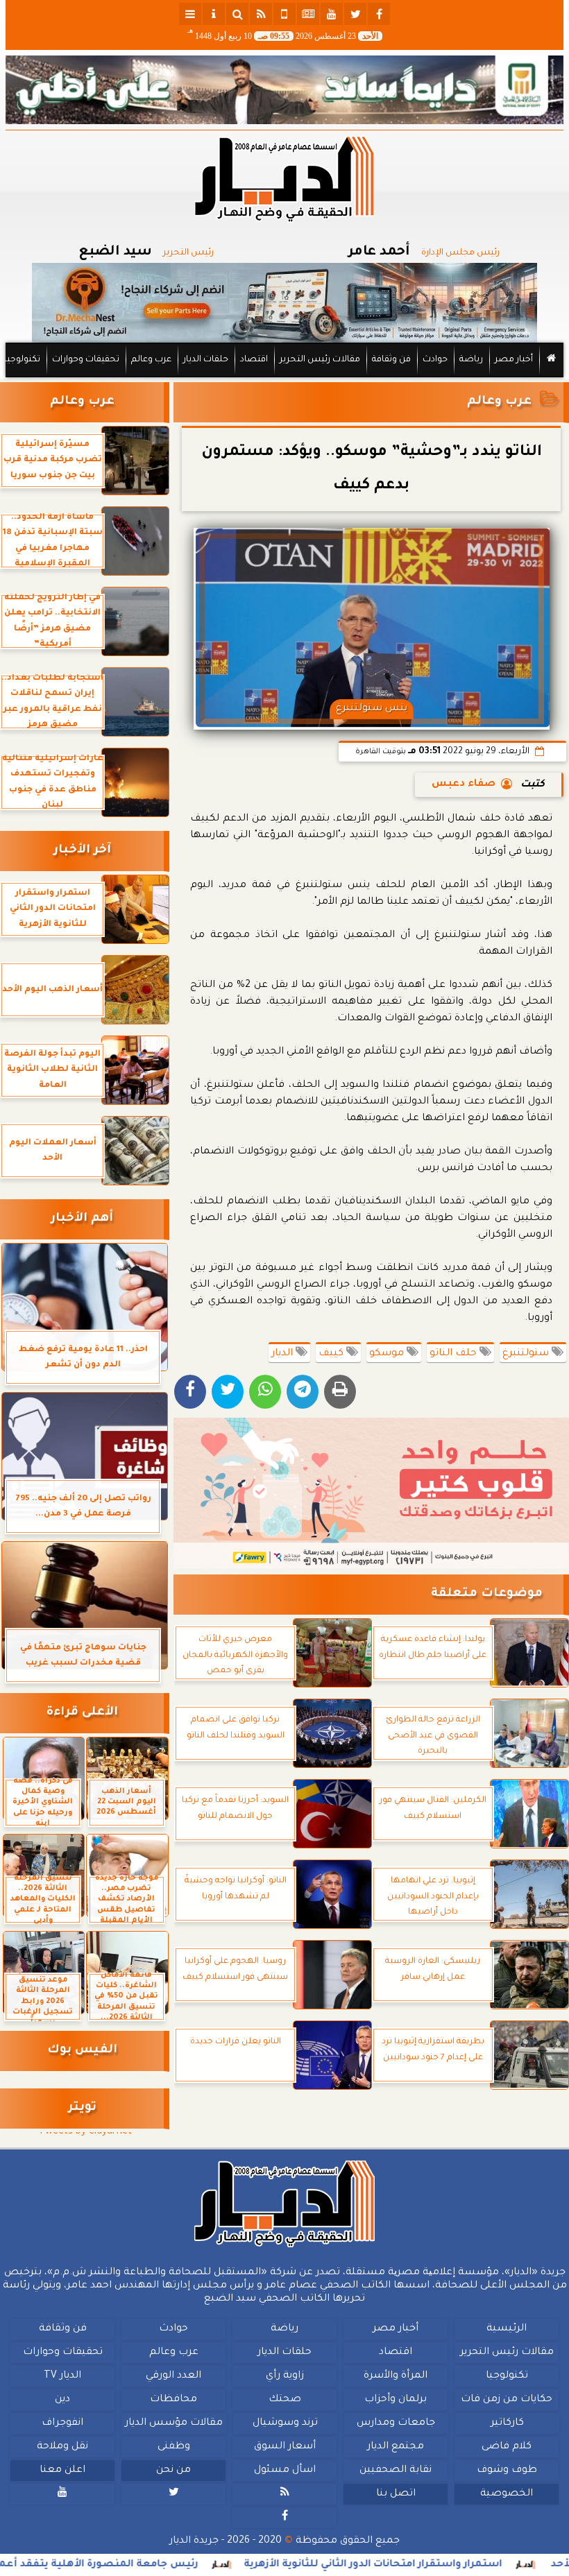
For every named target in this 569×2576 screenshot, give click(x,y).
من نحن (173, 2471)
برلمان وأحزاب (396, 2400)
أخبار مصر (514, 360)
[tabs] (190, 14)
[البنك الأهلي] (284, 90)
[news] (308, 14)
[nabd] (284, 14)
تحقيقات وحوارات (86, 360)
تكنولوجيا (22, 360)
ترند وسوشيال (285, 2423)
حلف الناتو (455, 1354)
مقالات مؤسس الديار (174, 2423)
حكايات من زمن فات (507, 2400)
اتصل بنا (396, 2494)
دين (62, 2400)
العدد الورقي (173, 2376)
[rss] (261, 14)
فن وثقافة (391, 360)
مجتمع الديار (396, 2447)
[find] (237, 14)
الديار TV (62, 2376)
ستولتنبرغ (527, 1354)
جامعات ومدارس (396, 2423)
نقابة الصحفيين (396, 2471)
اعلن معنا (62, 2471)
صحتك (285, 2400)
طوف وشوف (507, 2471)
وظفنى (174, 2447)
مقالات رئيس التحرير (320, 360)
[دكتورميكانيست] (284, 303)
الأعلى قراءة (82, 1713)
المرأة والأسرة (396, 2376)
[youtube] (332, 14)
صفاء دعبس (464, 784)
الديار (283, 1354)
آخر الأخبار (82, 851)
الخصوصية (507, 2494)
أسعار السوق (285, 2447)
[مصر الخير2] (371, 1493)
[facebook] (379, 14)
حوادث (435, 360)
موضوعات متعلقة (487, 1594)
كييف (332, 1354)
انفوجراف (62, 2423)
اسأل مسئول (285, 2471)
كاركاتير (507, 2423)
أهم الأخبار (82, 1219)
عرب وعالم (151, 360)
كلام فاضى (507, 2447)
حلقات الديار (206, 360)
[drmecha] (284, 378)
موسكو (388, 1354)
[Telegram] (303, 1392)
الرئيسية (507, 2329)
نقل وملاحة (62, 2447)
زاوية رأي (285, 2376)
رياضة (471, 360)
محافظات (173, 2400)
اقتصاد (254, 360)
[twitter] (355, 14)
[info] (214, 14)
